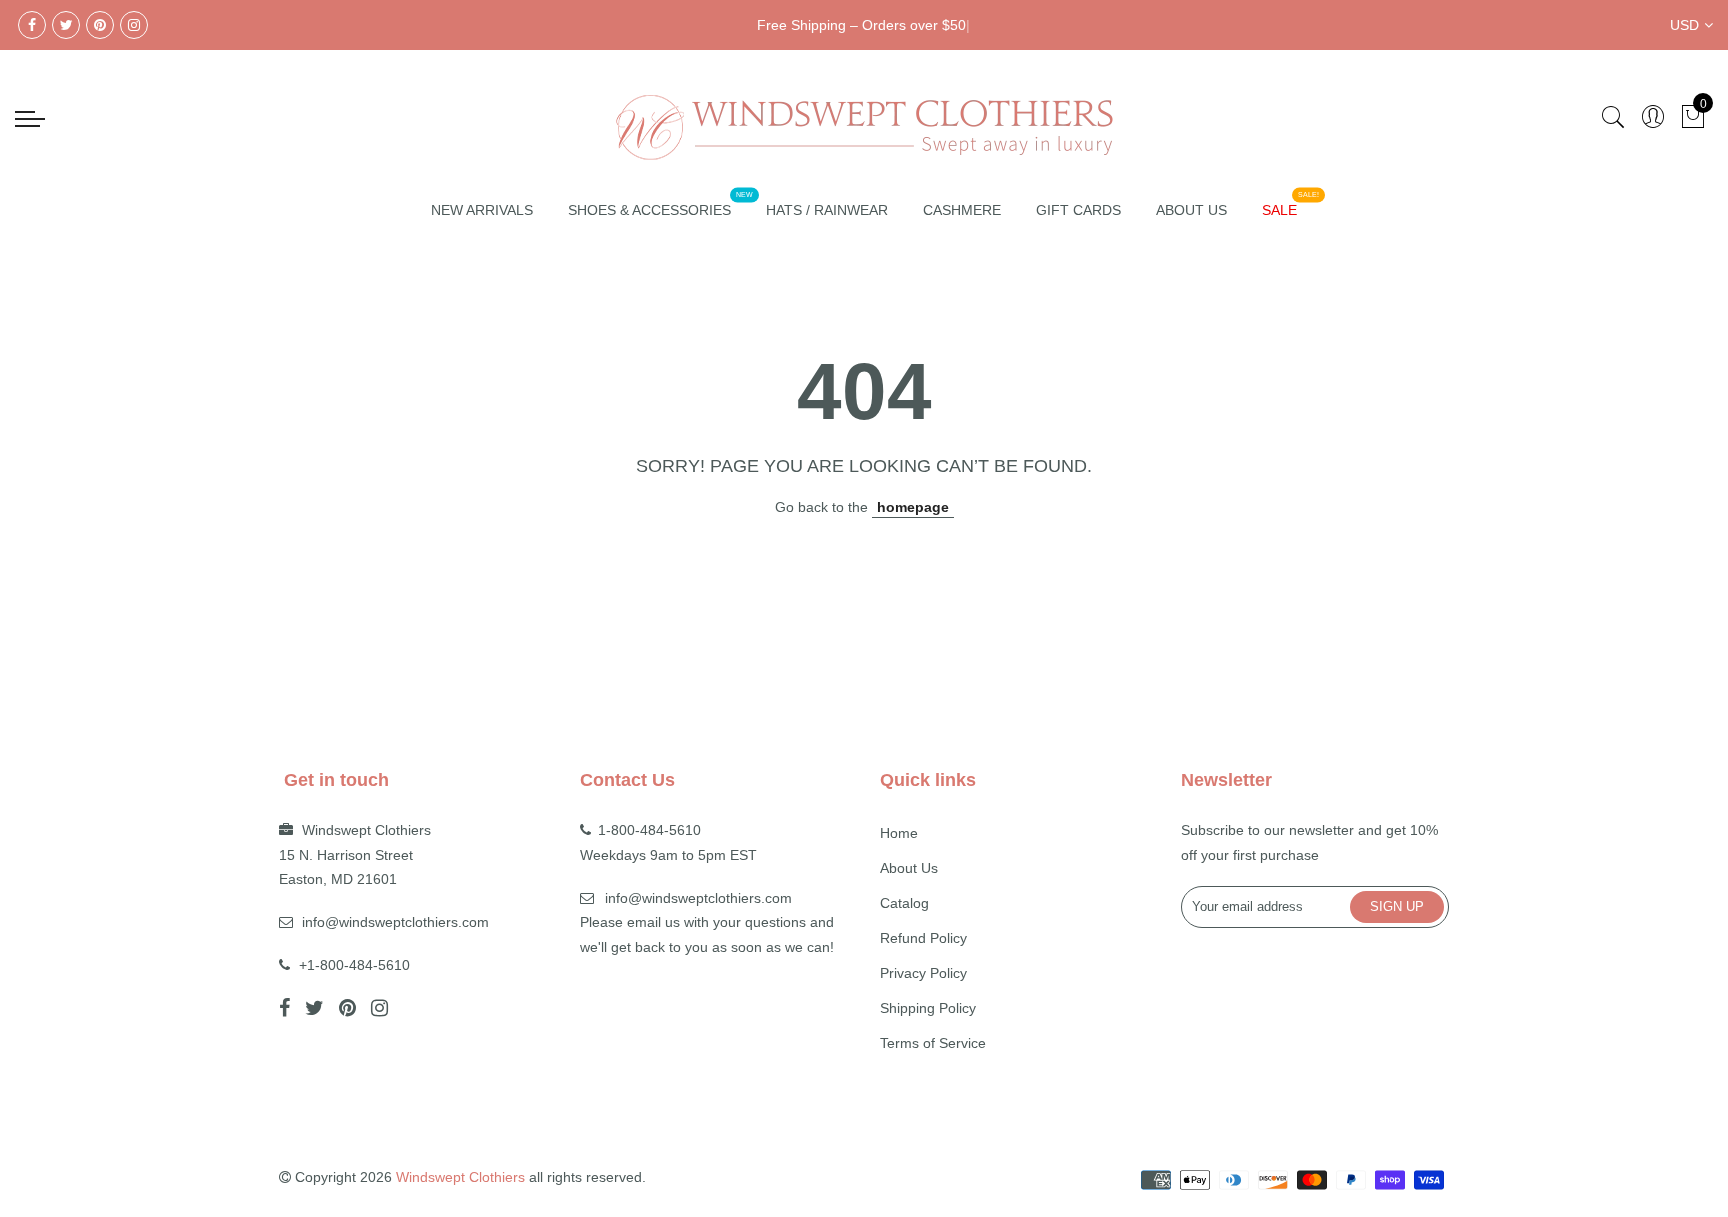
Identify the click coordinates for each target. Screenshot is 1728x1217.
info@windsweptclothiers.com (395, 922)
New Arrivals (482, 210)
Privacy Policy (923, 973)
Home (899, 833)
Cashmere (962, 210)
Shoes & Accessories (649, 210)
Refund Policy (923, 938)
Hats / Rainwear (827, 210)
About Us (1191, 210)
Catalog (904, 903)
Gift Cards (1078, 210)
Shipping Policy (928, 1008)
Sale (1279, 210)
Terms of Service (933, 1043)
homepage (913, 507)
